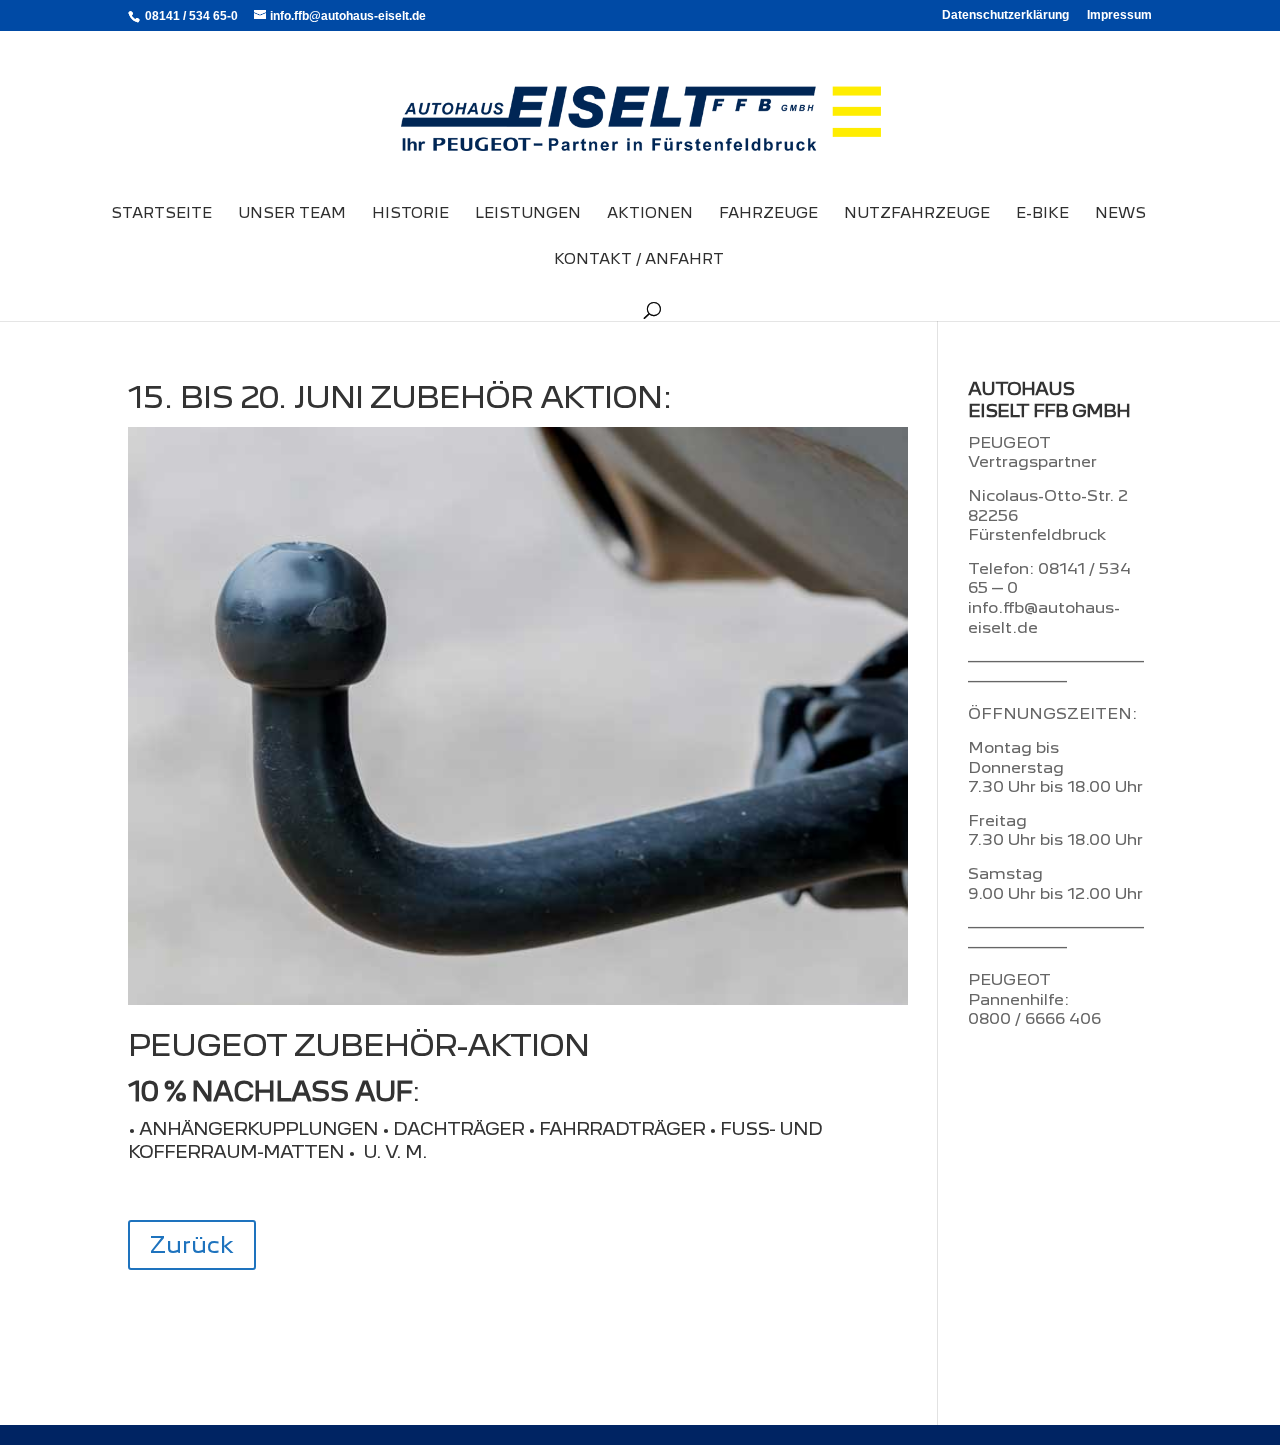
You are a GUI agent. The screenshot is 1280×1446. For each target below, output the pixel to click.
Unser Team (292, 214)
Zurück (192, 1244)
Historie (410, 214)
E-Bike (1042, 214)
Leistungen (528, 214)
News (1120, 214)
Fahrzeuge (768, 214)
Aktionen (650, 214)
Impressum (1119, 15)
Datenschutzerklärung (1005, 15)
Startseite (161, 214)
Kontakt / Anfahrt (639, 260)
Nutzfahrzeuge (917, 214)
